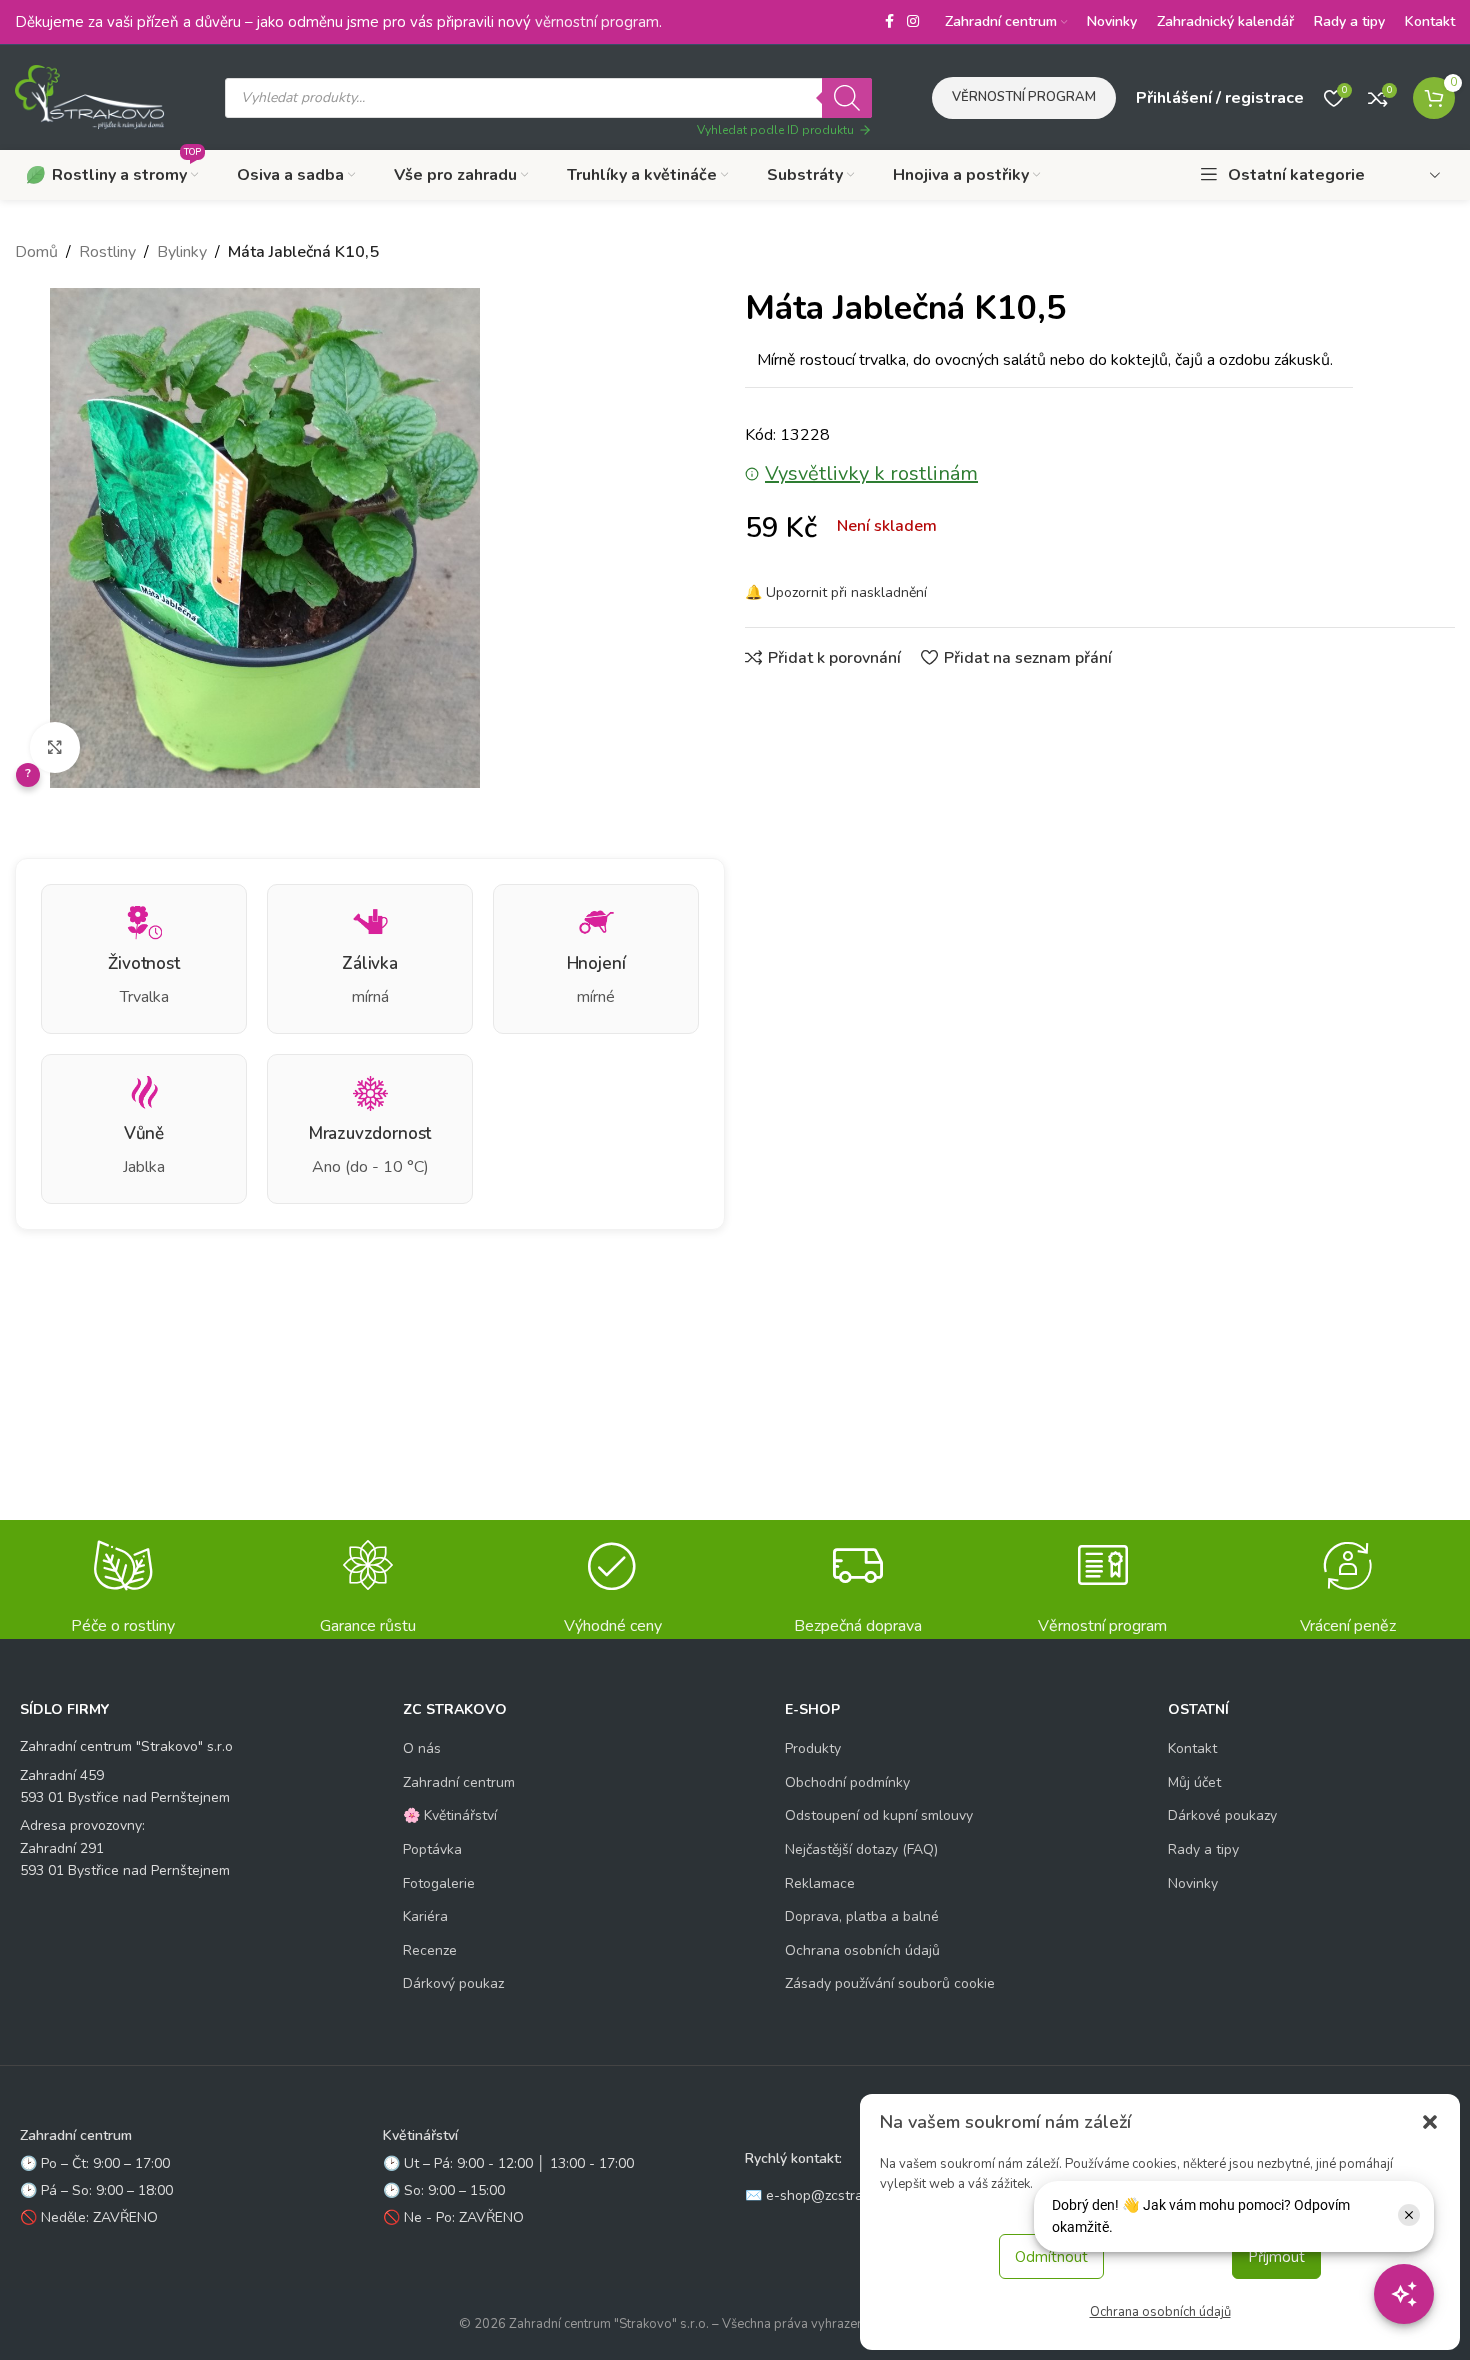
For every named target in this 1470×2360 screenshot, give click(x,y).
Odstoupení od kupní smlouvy (879, 1815)
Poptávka (432, 1849)
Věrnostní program (1024, 97)
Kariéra (425, 1916)
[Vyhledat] (847, 98)
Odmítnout (1051, 2257)
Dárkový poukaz (453, 1983)
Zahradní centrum (459, 1782)
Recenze (430, 1950)
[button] (1430, 2122)
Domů (36, 252)
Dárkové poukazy (1222, 1815)
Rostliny (107, 252)
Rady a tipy (1203, 1849)
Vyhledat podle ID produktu (775, 130)
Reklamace (820, 1883)
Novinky (1193, 1883)
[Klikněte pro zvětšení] (55, 747)
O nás (422, 1748)
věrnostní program (597, 22)
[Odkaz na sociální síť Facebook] (889, 22)
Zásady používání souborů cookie (890, 1983)
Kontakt (1192, 1748)
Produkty (813, 1748)
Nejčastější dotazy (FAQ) (861, 1849)
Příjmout (1276, 2257)
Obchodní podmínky (847, 1782)
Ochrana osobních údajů (1160, 2312)
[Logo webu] (90, 96)
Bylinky (182, 252)
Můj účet (1194, 1782)
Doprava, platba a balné (862, 1916)
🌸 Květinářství (450, 1815)
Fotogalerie (439, 1883)
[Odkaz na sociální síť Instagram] (913, 22)
